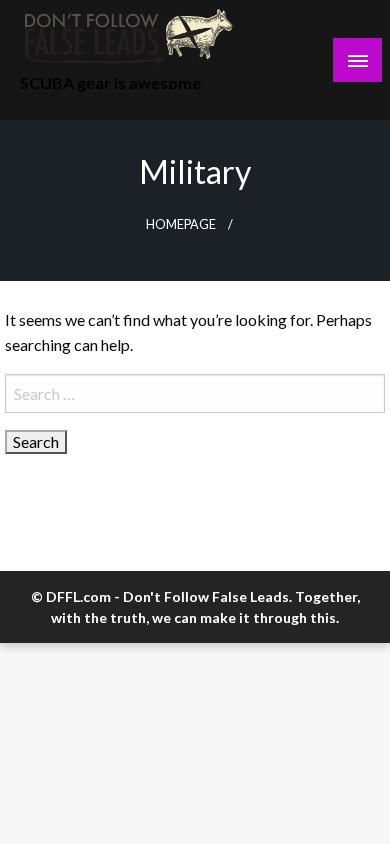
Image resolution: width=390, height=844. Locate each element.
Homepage (181, 224)
